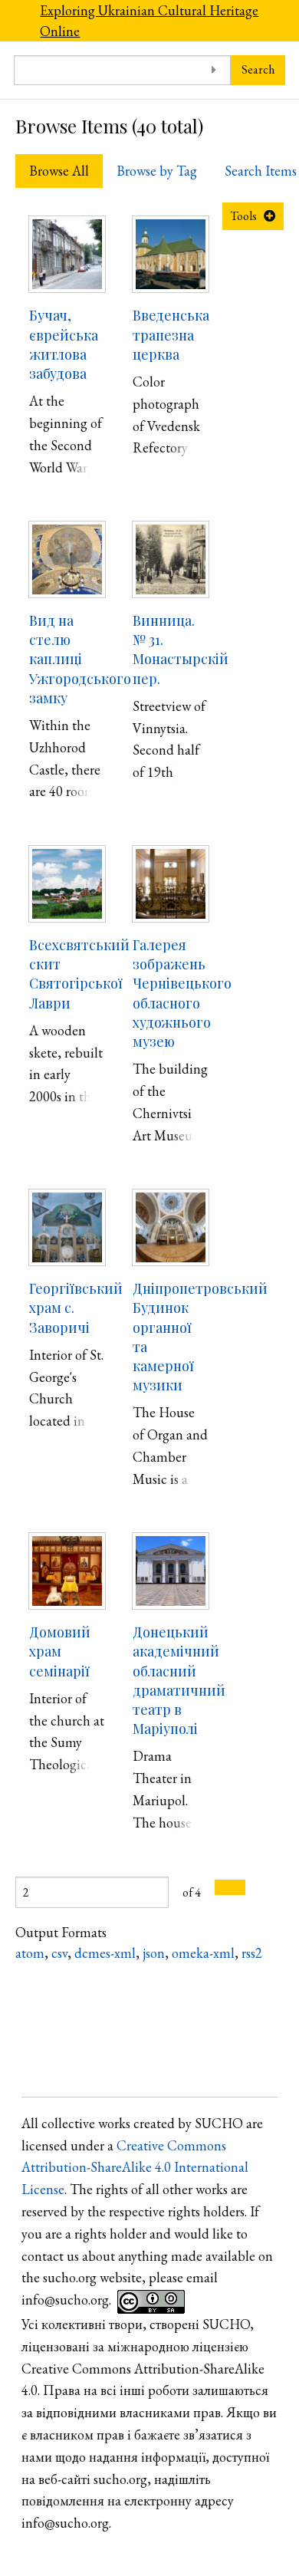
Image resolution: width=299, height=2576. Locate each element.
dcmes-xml (105, 1953)
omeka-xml (203, 1953)
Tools (243, 216)
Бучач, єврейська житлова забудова (64, 344)
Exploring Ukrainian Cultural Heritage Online (149, 21)
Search (258, 69)
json (154, 1953)
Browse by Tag (157, 171)
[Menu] (13, 21)
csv (59, 1953)
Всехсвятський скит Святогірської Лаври (79, 974)
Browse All (59, 171)
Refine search (143, 1993)
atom (30, 1953)
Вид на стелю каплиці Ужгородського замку (80, 659)
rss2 (252, 1953)
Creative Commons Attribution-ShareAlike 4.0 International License (135, 2168)
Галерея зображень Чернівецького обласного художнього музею (182, 993)
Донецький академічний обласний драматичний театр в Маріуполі (179, 1680)
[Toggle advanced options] (214, 70)
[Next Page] (238, 1887)
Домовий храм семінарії (60, 1651)
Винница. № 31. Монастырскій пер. (181, 650)
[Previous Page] (222, 1887)
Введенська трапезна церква (171, 334)
